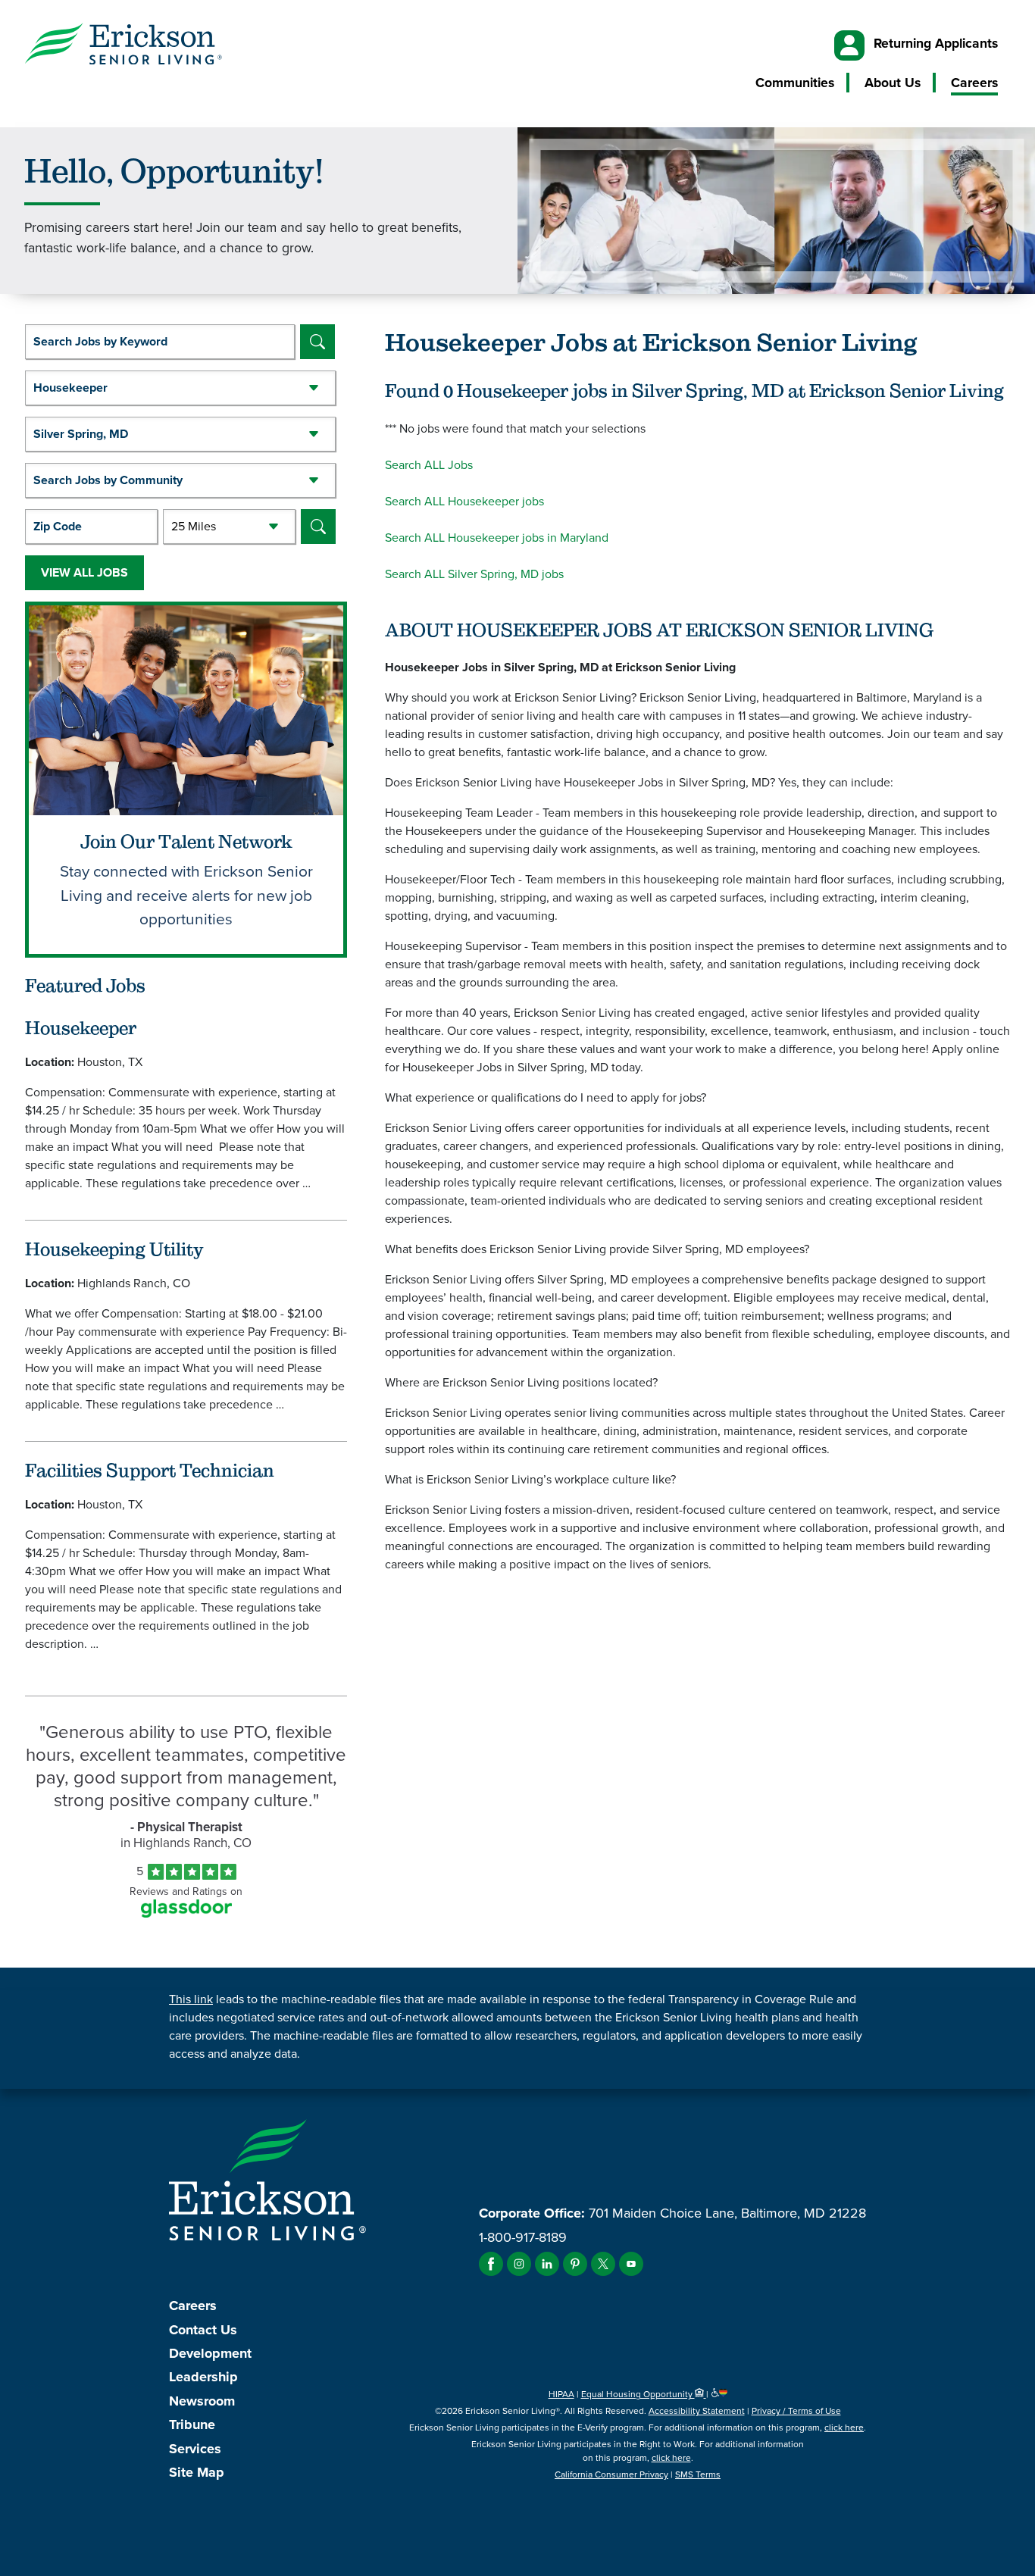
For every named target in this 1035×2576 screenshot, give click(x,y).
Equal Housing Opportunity (638, 2394)
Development (210, 2353)
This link (191, 1999)
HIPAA (561, 2394)
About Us (893, 83)
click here (844, 2428)
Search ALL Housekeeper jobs (464, 501)
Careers (974, 83)
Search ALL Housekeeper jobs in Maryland (497, 538)
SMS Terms (698, 2474)
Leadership (203, 2377)
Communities (795, 83)
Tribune (192, 2424)
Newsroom (202, 2401)
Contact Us (203, 2330)
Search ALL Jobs (429, 465)
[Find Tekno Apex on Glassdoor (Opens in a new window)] (186, 1913)
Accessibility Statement (697, 2411)
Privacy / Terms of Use (796, 2411)
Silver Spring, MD (81, 434)
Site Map (197, 2472)
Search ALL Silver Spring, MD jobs (474, 574)
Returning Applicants (936, 43)
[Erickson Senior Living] (124, 46)
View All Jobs (84, 572)
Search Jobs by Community (108, 480)
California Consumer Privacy (611, 2474)
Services (195, 2449)
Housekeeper (70, 388)
